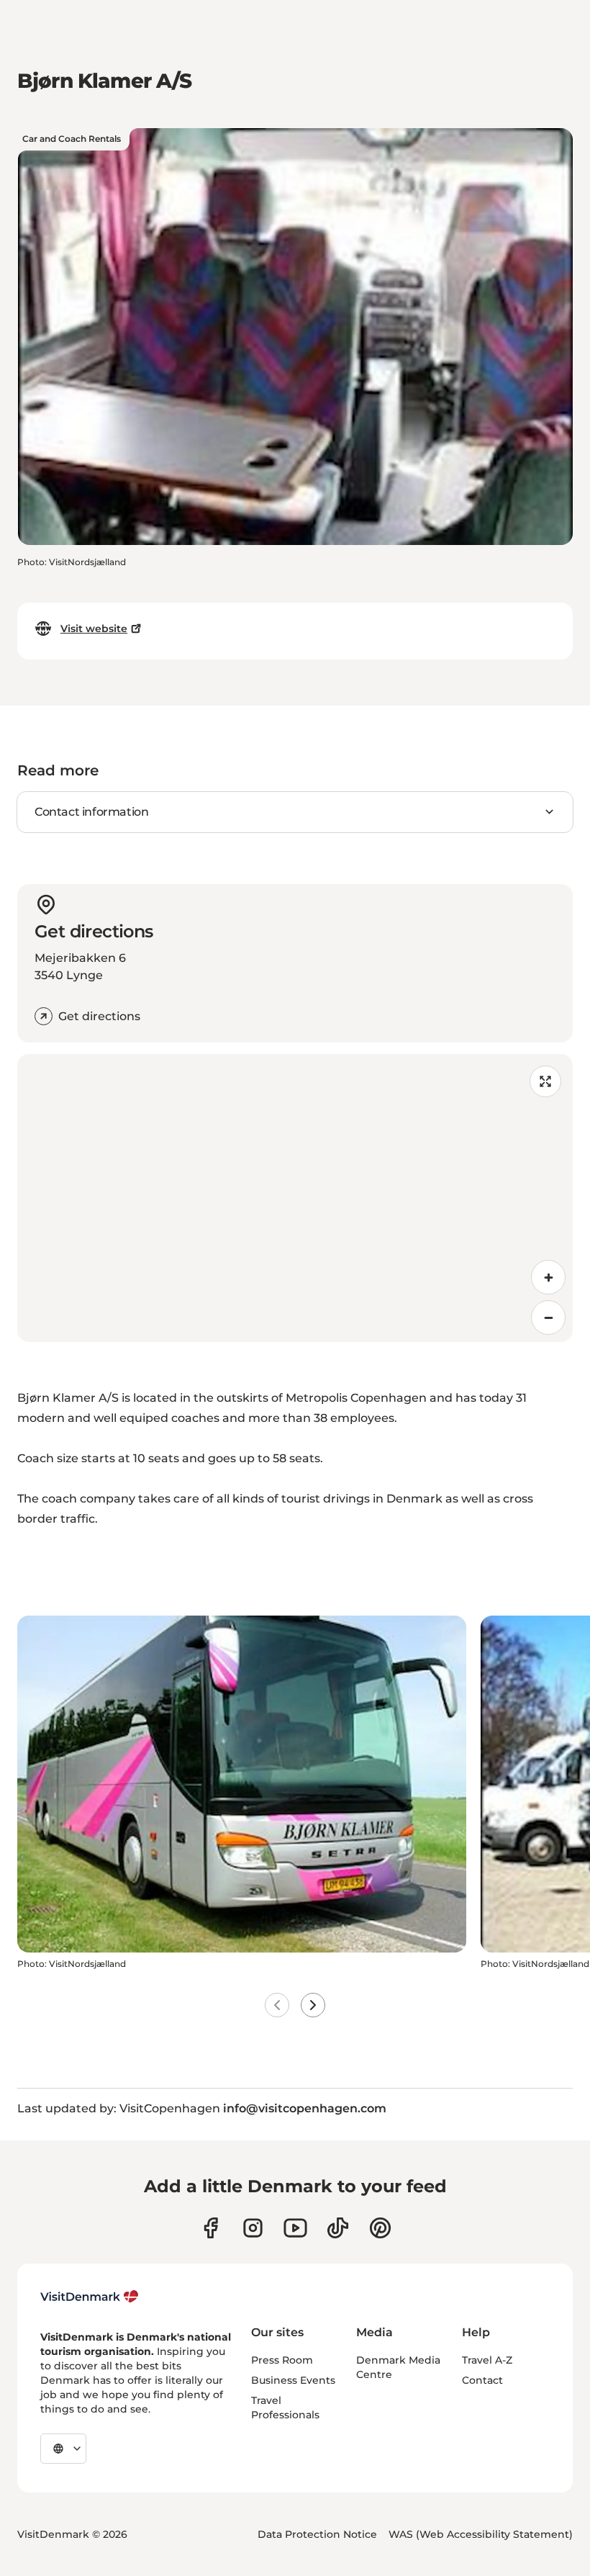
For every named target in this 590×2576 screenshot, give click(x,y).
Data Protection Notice (317, 2534)
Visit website (94, 629)
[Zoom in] (548, 1277)
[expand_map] (545, 1081)
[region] (295, 1198)
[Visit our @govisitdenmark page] (338, 2228)
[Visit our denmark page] (210, 2228)
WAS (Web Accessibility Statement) (481, 2534)
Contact (482, 2380)
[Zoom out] (548, 1318)
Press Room (282, 2360)
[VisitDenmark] (90, 2297)
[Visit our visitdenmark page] (295, 2228)
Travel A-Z (487, 2360)
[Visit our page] (253, 2228)
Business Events (293, 2380)
